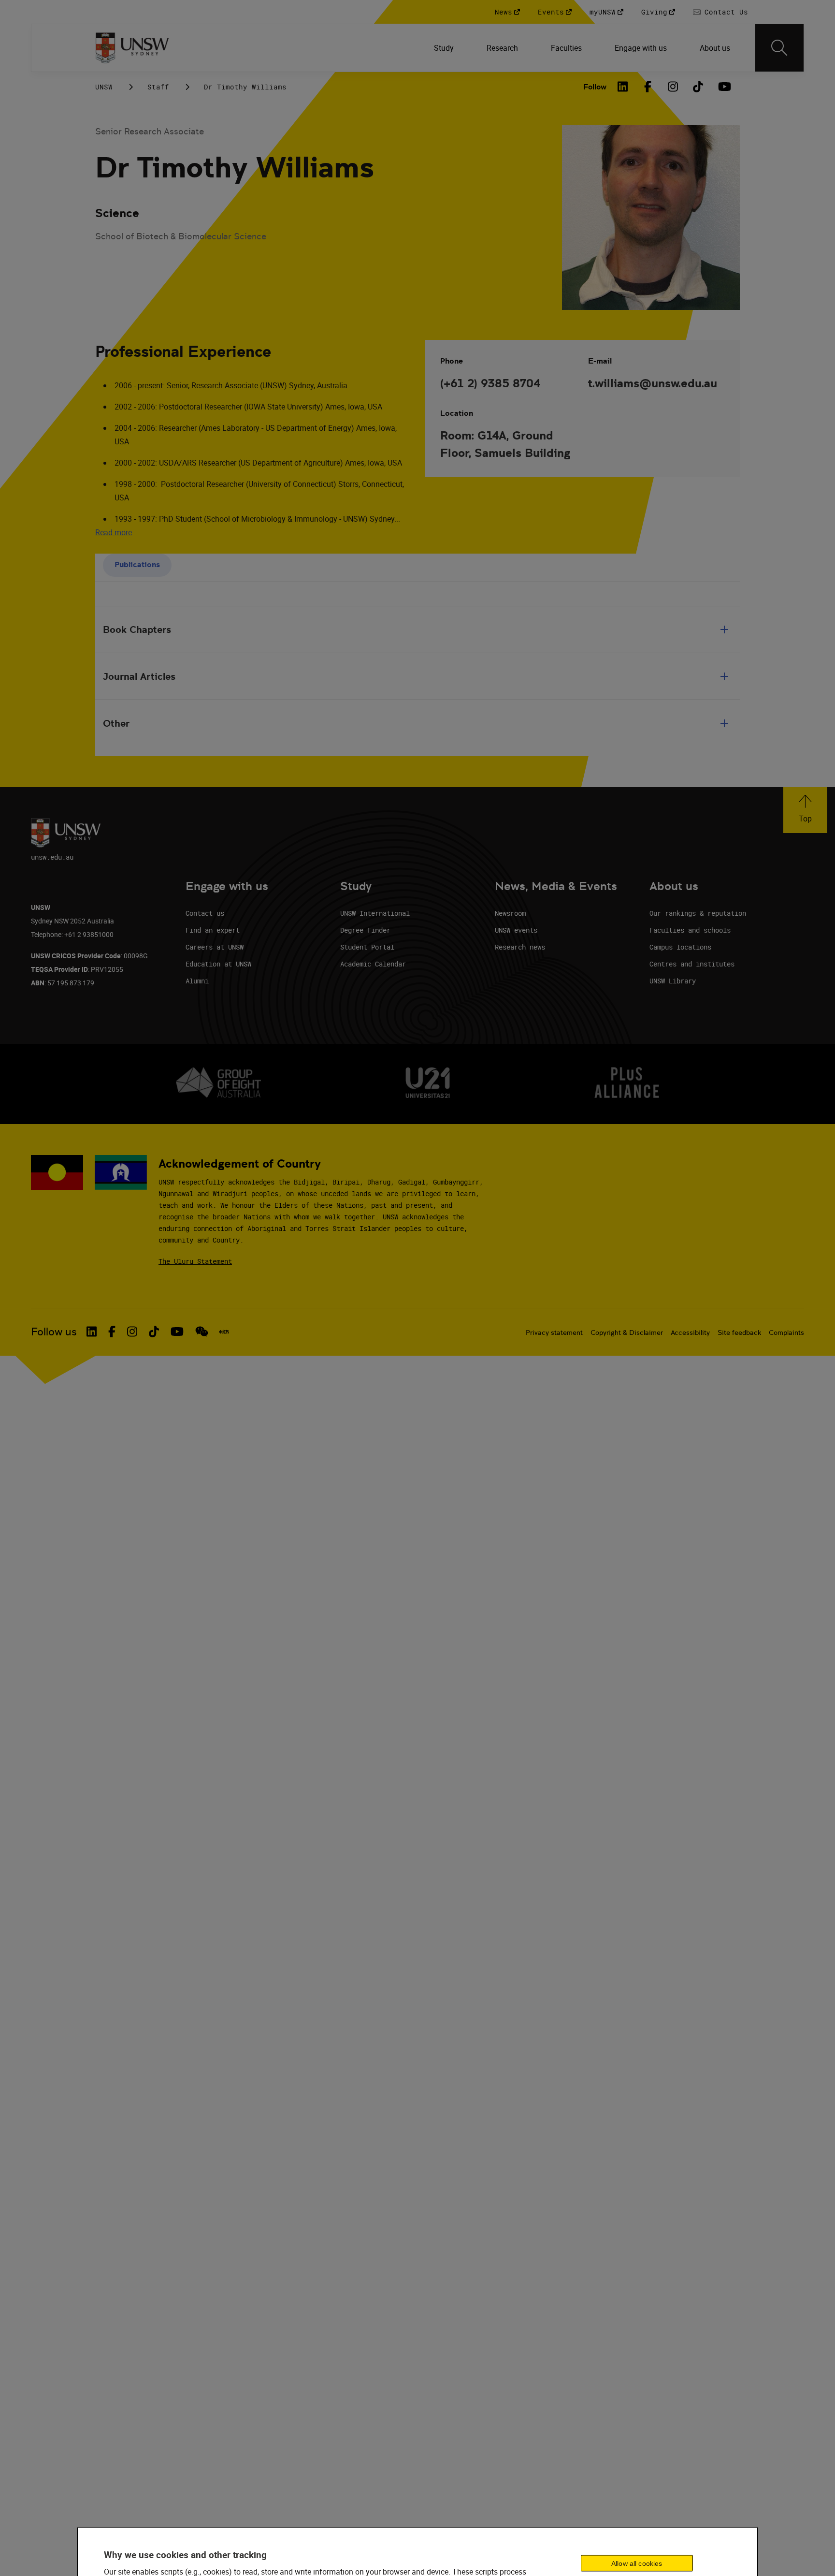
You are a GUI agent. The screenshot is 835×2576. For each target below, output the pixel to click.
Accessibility (690, 1332)
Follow (595, 87)
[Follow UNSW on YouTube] (177, 1332)
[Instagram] (673, 87)
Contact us (205, 913)
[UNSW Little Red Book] (224, 1332)
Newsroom (510, 913)
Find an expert (213, 930)
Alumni (197, 981)
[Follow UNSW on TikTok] (154, 1332)
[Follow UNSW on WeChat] (202, 1332)
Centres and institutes (692, 964)
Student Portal (367, 947)
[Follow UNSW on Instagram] (132, 1332)
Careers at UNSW (215, 947)
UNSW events (516, 930)
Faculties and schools (690, 930)
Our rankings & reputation (698, 913)
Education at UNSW (218, 964)
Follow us (54, 1332)
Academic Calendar (373, 964)
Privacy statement (554, 1332)
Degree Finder (365, 930)
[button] (805, 810)
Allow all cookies (637, 2563)
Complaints (786, 1332)
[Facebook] (648, 87)
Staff (158, 87)
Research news (520, 947)
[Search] (779, 48)
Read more (114, 532)
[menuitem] (445, 48)
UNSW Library (673, 981)
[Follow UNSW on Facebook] (112, 1332)
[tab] (137, 565)
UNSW (104, 87)
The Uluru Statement (195, 1261)
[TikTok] (698, 87)
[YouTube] (723, 87)
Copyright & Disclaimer (627, 1332)
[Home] (132, 48)
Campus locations (680, 947)
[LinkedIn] (623, 87)
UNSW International (375, 913)
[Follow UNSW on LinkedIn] (92, 1332)
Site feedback (739, 1332)
